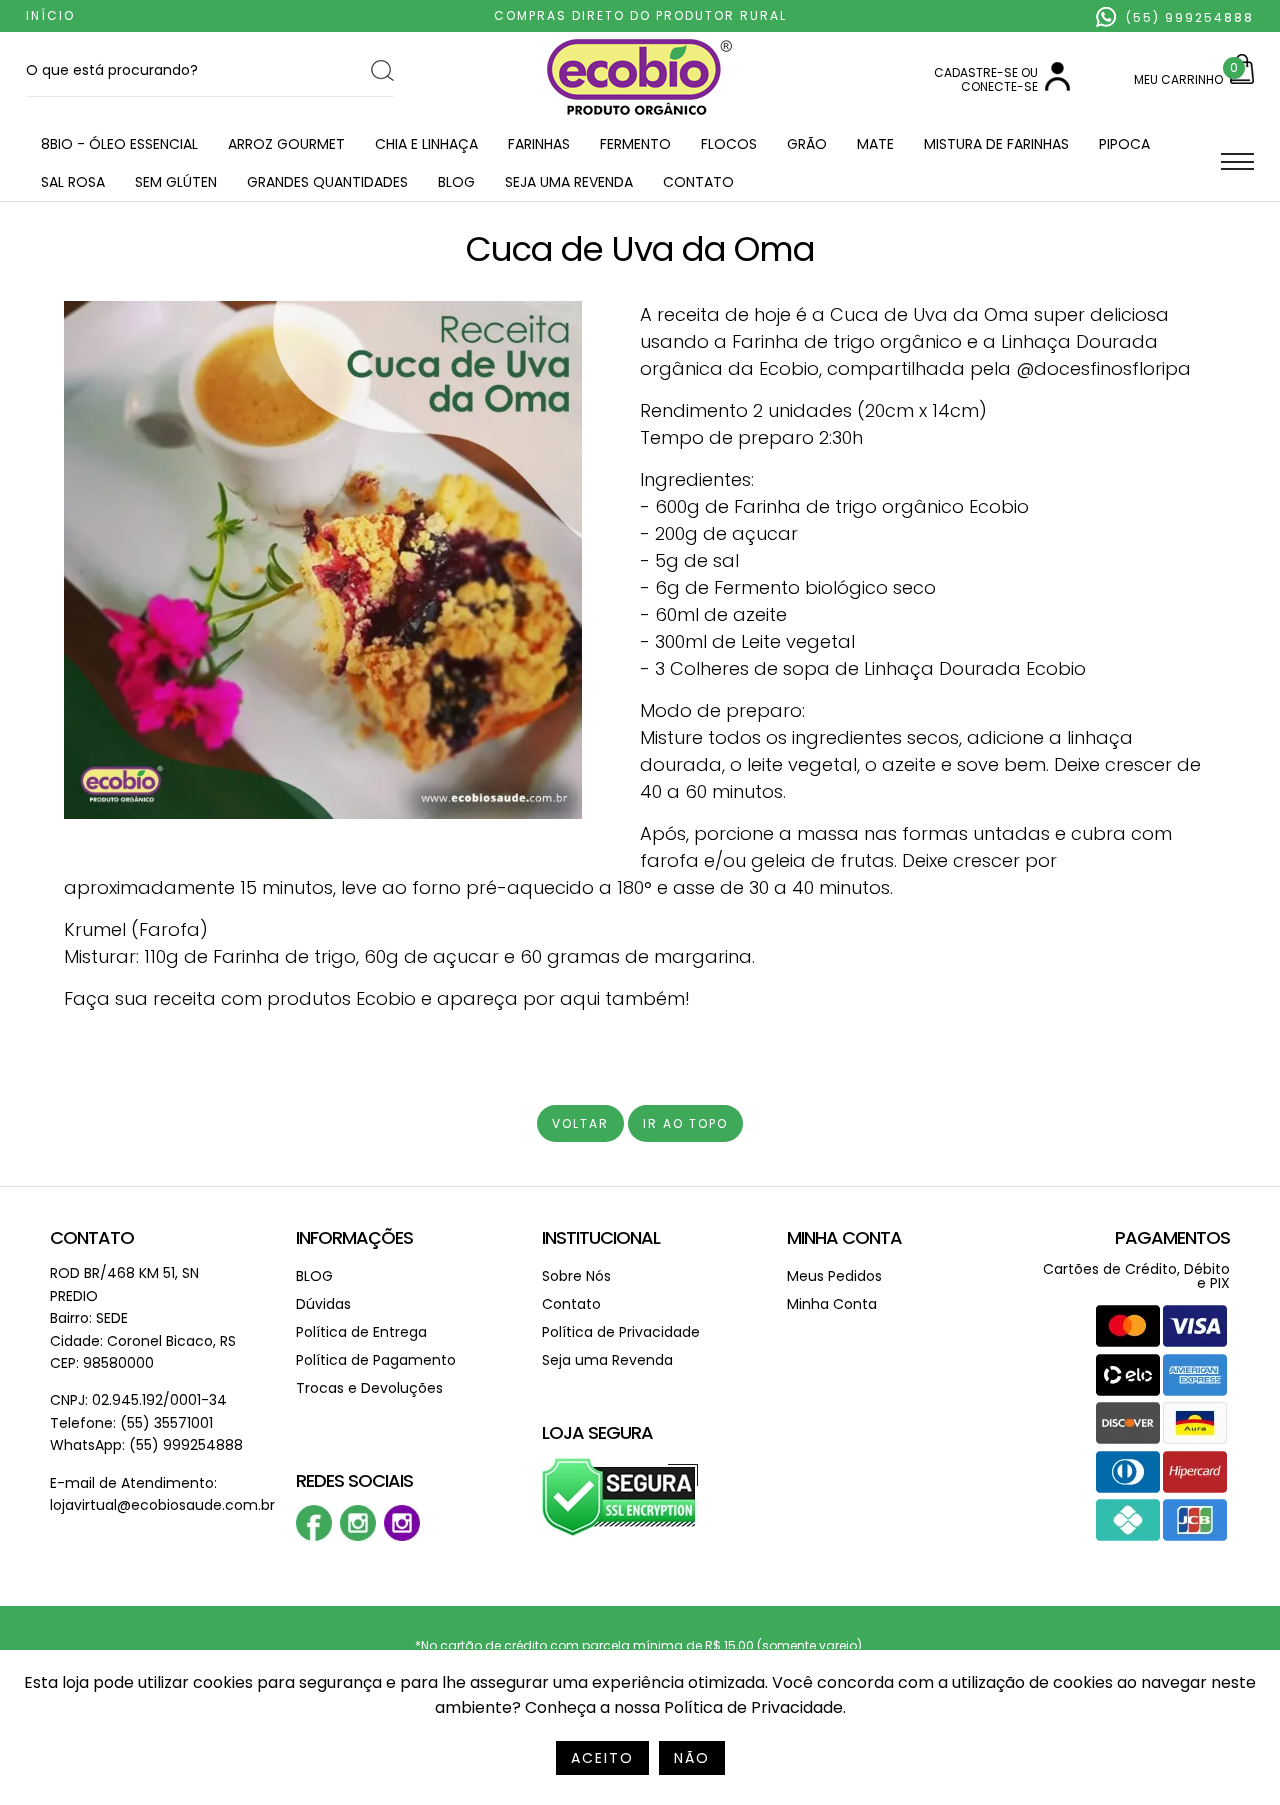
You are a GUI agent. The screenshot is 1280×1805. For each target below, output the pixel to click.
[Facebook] (314, 1536)
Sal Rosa (73, 182)
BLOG (456, 182)
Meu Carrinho (1178, 79)
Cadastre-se (976, 72)
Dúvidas (323, 1304)
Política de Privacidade (621, 1332)
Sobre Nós (576, 1276)
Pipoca (1124, 144)
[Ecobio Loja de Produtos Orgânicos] (639, 116)
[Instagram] (358, 1536)
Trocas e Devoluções (369, 1388)
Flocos (729, 144)
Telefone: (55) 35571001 (131, 1423)
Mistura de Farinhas (996, 144)
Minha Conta (844, 1237)
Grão (807, 144)
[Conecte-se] (1057, 86)
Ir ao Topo (685, 1123)
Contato (698, 182)
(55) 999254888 (1187, 17)
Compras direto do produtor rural (640, 15)
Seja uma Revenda (569, 182)
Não (692, 1758)
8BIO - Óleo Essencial (119, 144)
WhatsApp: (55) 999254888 (146, 1445)
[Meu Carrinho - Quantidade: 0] (1242, 79)
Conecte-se (999, 86)
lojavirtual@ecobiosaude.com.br (162, 1505)
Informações (354, 1237)
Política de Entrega (361, 1332)
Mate (875, 144)
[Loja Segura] (620, 1532)
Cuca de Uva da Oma (640, 249)
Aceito (602, 1758)
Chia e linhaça (426, 144)
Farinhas (539, 144)
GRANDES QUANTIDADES (327, 182)
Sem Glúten (176, 182)
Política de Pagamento (376, 1360)
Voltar (580, 1123)
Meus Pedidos (834, 1276)
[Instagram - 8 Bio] (402, 1536)
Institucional (601, 1237)
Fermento (635, 144)
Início (50, 15)
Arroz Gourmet (286, 144)
